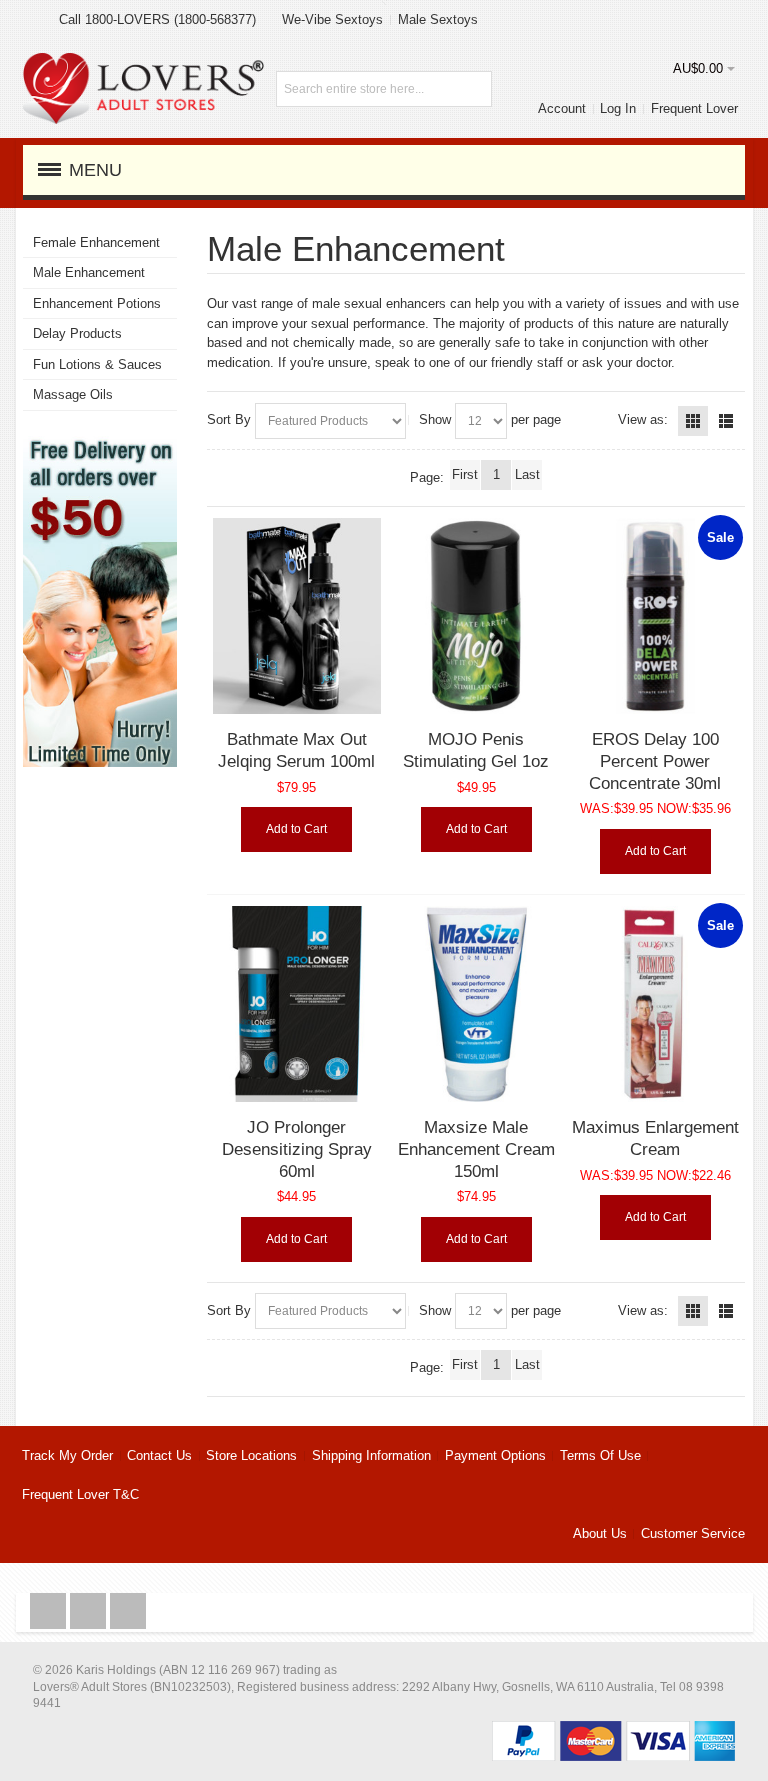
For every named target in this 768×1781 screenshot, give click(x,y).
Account (562, 108)
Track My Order (67, 1455)
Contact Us (159, 1455)
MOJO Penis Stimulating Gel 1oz (476, 750)
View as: (643, 419)
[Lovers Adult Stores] (143, 62)
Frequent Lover (694, 108)
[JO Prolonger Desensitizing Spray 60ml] (297, 1004)
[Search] (474, 89)
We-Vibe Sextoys (332, 19)
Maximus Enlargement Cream (655, 1138)
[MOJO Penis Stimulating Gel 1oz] (476, 616)
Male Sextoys (438, 19)
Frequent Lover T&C (80, 1494)
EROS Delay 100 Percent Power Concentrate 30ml (655, 760)
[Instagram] (90, 1611)
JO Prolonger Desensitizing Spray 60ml (297, 1148)
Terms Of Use (600, 1455)
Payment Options (495, 1455)
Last (527, 474)
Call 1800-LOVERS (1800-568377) (157, 19)
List (726, 421)
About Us (600, 1533)
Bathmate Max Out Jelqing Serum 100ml (296, 750)
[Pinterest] (128, 1611)
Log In (618, 108)
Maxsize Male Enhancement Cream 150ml (476, 1148)
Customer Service (693, 1533)
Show (435, 419)
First (465, 474)
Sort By (229, 419)
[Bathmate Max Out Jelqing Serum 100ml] (297, 616)
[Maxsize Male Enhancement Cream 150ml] (476, 1004)
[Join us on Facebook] (50, 1611)
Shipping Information (371, 1455)
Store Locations (251, 1455)
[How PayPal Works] (613, 1730)
